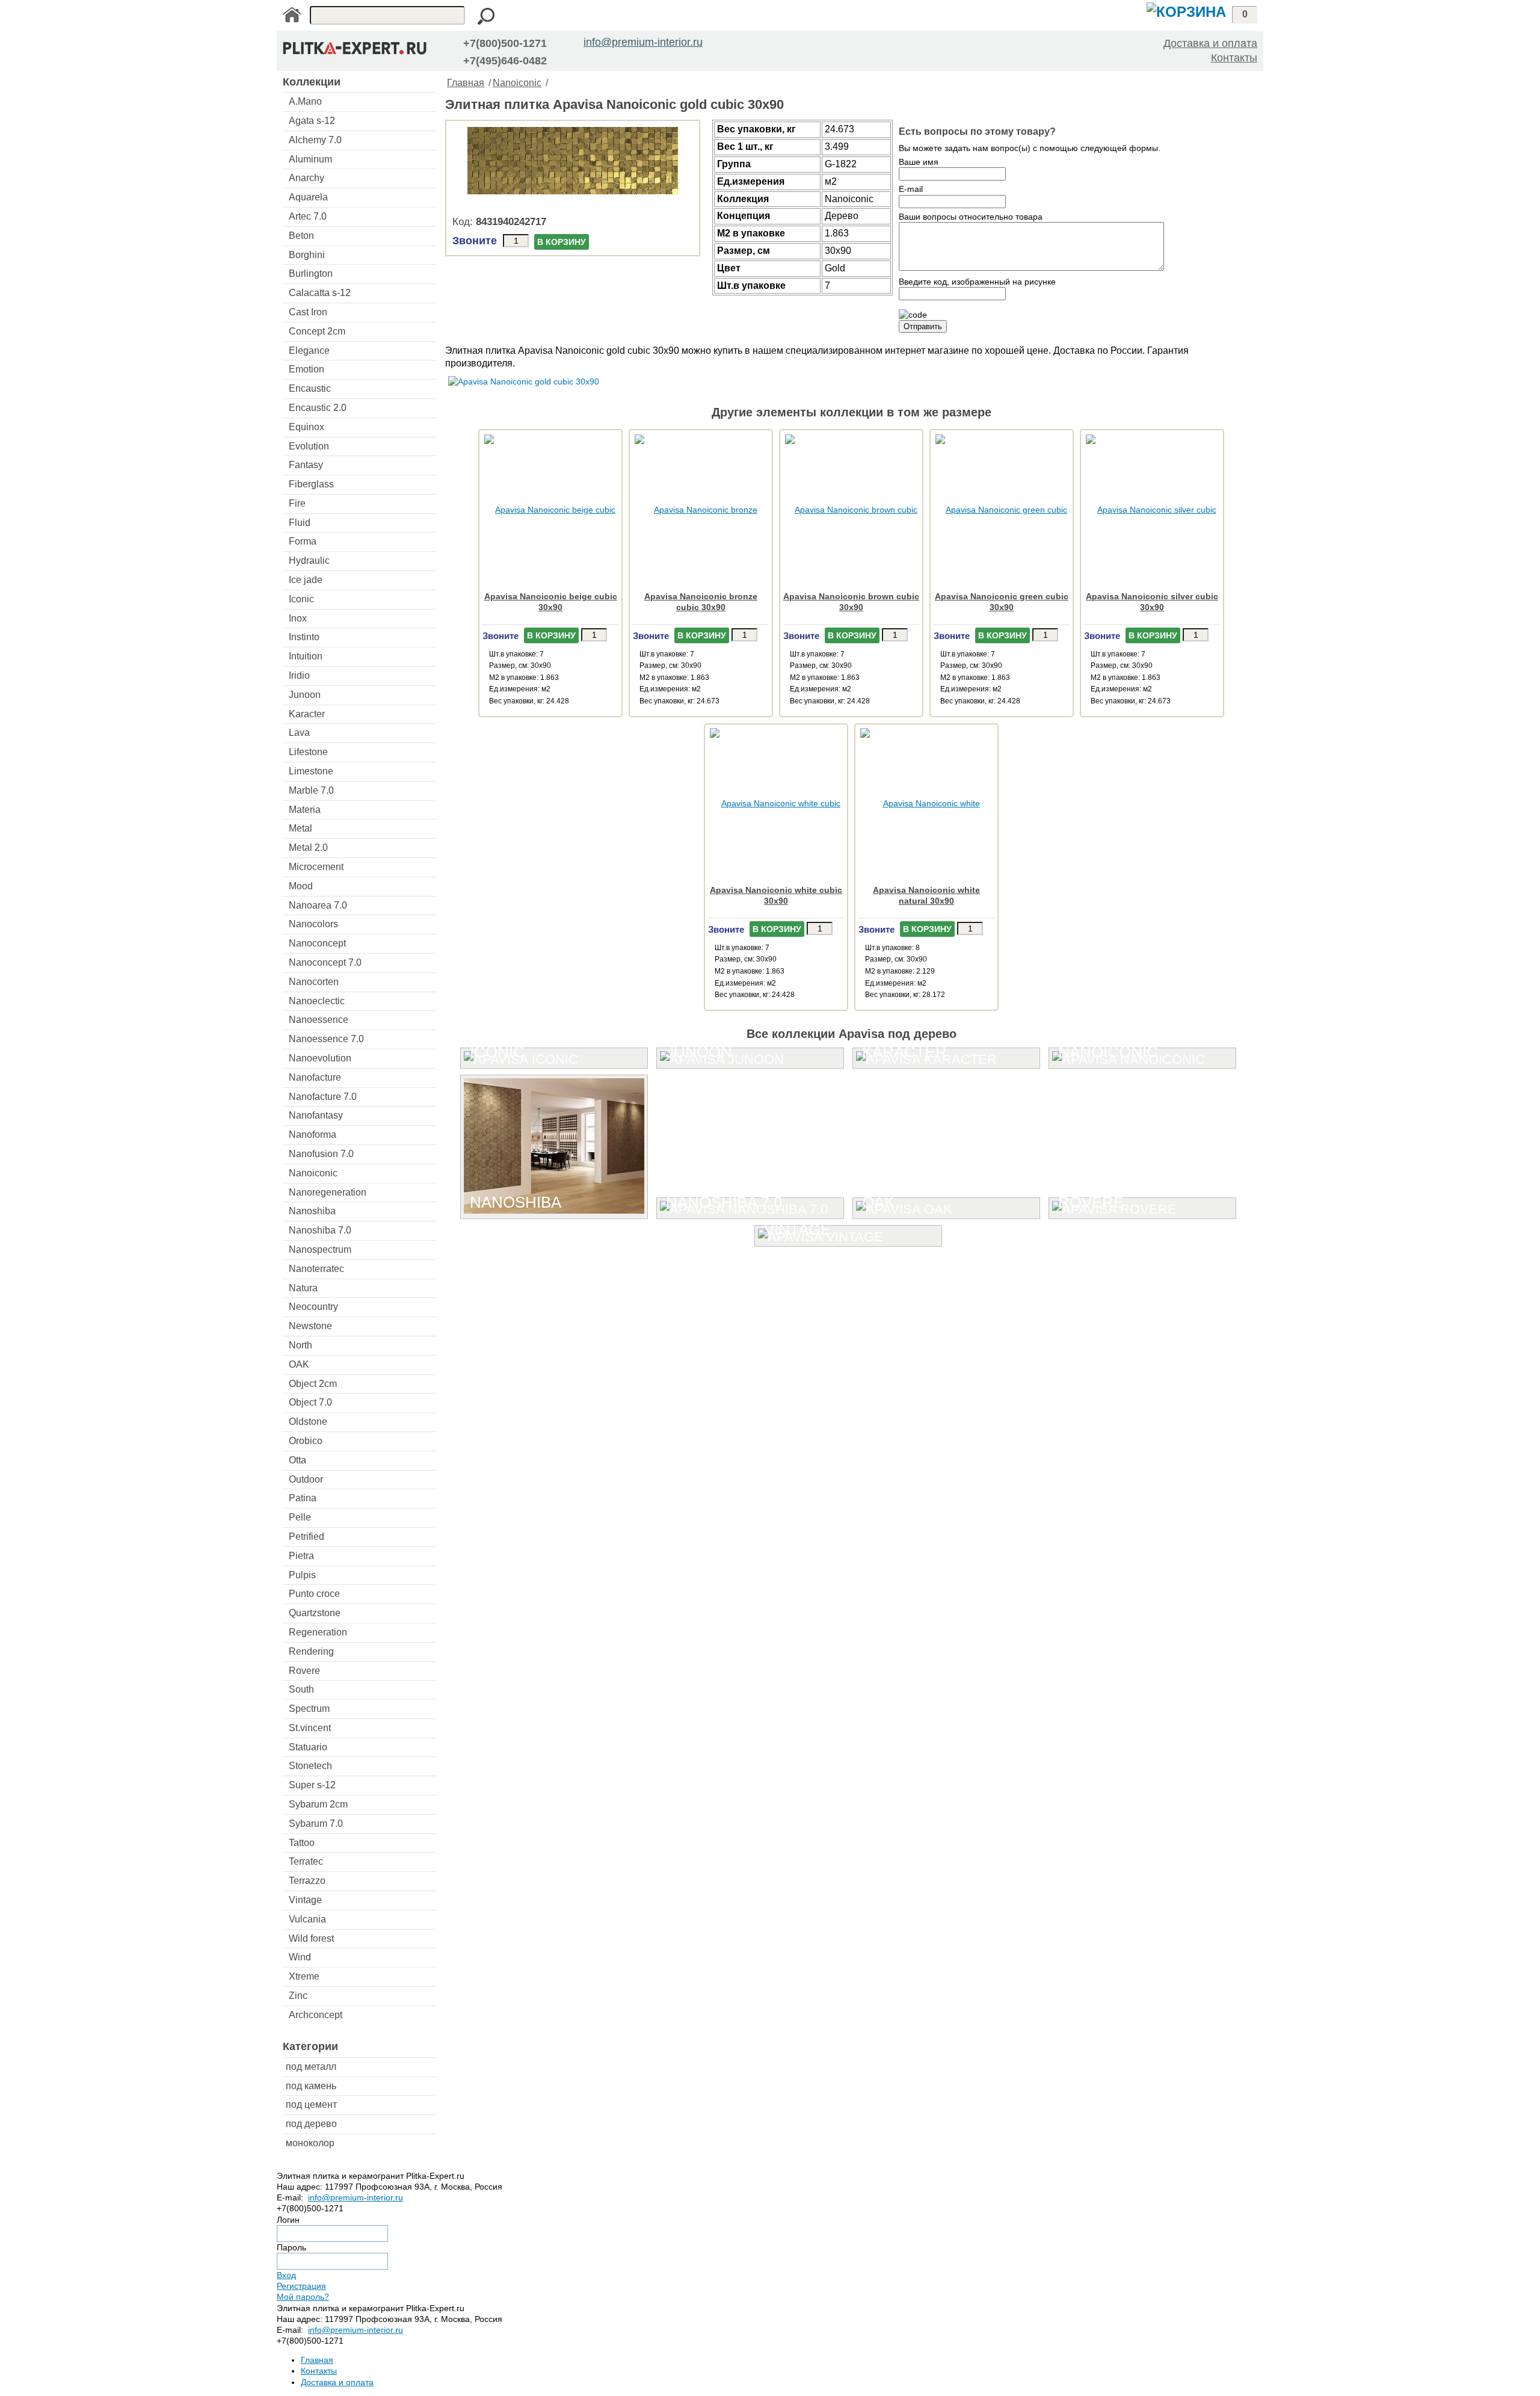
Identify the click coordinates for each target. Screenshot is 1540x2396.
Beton (301, 236)
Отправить (923, 326)
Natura (303, 1288)
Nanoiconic (313, 1173)
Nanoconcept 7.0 (325, 962)
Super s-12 (312, 1785)
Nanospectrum (320, 1249)
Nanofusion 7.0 (321, 1154)
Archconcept (316, 2015)
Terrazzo (307, 1881)
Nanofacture (315, 1077)
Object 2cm (313, 1384)
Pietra (301, 1556)
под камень (311, 2086)
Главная (466, 83)
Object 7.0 (310, 1402)
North (300, 1345)
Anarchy (306, 178)
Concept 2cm (317, 331)
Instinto (304, 637)
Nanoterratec (316, 1269)
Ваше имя (919, 162)
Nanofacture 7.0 (323, 1097)
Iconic (301, 599)
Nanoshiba (312, 1211)
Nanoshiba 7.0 (320, 1230)
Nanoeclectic (317, 1001)
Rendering (311, 1651)
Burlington (311, 273)
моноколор (310, 2143)
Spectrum (309, 1709)
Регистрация (301, 2286)
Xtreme (304, 1976)
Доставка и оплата (1210, 43)
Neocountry (313, 1307)
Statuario (308, 1747)
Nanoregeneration (328, 1192)
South (301, 1689)
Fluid (300, 523)
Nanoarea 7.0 (318, 905)
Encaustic (310, 388)
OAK (299, 1364)
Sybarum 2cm (318, 1804)
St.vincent (310, 1728)
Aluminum (310, 159)
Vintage (305, 1900)
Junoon (305, 695)
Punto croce (314, 1594)
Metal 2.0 (308, 848)
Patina (303, 1498)
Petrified (306, 1536)
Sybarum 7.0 (316, 1823)
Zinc (298, 1996)
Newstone (310, 1326)
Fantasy (306, 465)
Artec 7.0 (308, 216)
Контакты (1234, 58)
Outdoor (306, 1479)
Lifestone (308, 752)
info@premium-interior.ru (643, 42)
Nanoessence (319, 1020)
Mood (301, 886)
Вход (286, 2275)
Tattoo (302, 1843)
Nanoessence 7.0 (326, 1039)
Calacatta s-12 (320, 293)
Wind (300, 1957)
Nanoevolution (320, 1058)
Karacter (307, 714)
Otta (297, 1460)
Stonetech (310, 1766)
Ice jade (306, 580)
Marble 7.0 (311, 790)
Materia (305, 810)
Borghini (307, 255)
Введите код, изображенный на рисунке (977, 282)
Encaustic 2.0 (318, 408)
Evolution (309, 446)
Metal (300, 828)
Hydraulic (309, 560)
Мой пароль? (303, 2297)
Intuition (306, 656)
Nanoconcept (317, 943)
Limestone (311, 771)
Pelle (300, 1517)
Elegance (309, 350)
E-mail (911, 189)
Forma (303, 541)
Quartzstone (315, 1613)
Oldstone (308, 1422)
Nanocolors (313, 924)
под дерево (311, 2124)
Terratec (306, 1861)
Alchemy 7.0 (315, 140)
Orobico (306, 1441)
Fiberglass (311, 484)
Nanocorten (314, 982)
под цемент (311, 2104)
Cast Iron (308, 312)
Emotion (306, 369)
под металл (311, 2067)
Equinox (306, 427)
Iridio (299, 675)
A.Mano (305, 101)
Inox (298, 618)
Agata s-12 (312, 121)
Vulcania (307, 1919)
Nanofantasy (316, 1115)
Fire (297, 503)
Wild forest (311, 1938)
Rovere (304, 1671)
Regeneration (318, 1632)
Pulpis (302, 1575)
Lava (299, 733)
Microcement (316, 867)
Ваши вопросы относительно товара (971, 217)
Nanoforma (313, 1135)
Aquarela (308, 197)
